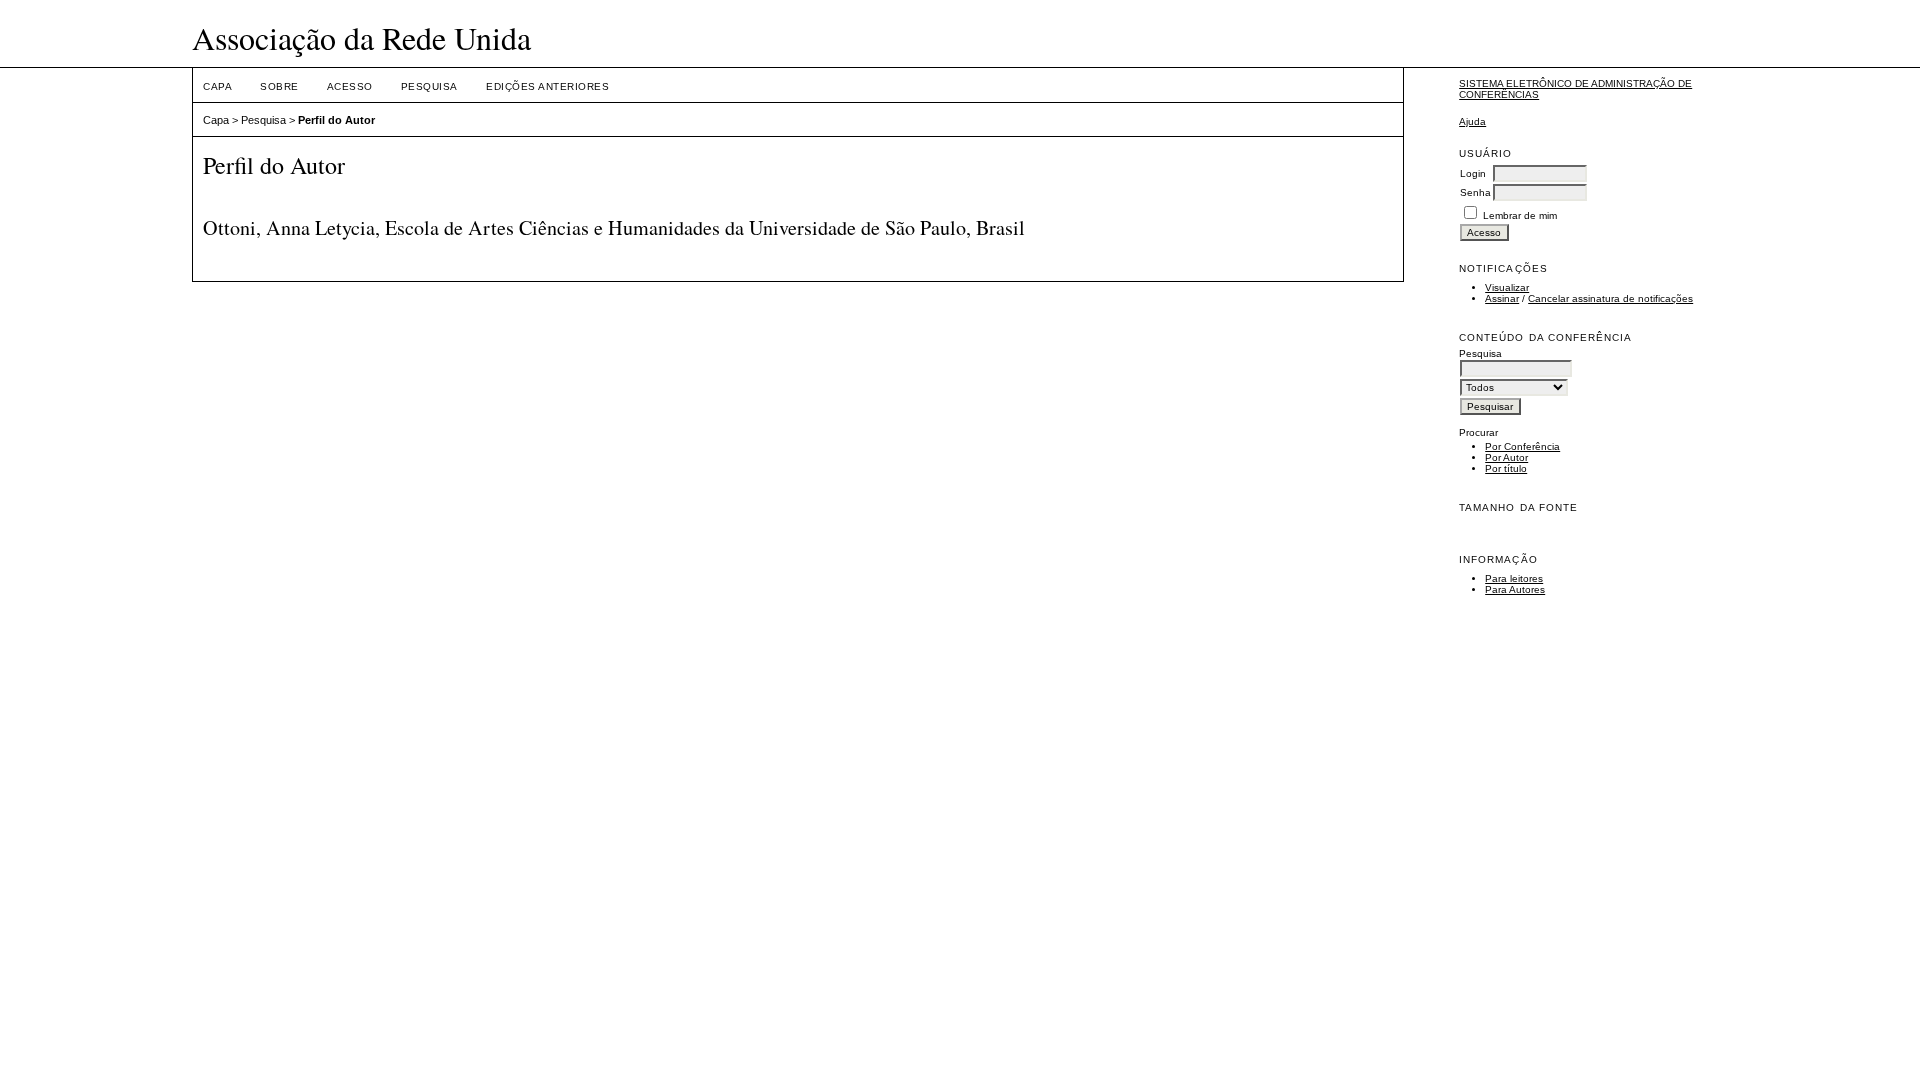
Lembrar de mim (1520, 215)
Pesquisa (429, 86)
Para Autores (1515, 589)
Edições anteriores (547, 86)
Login (1473, 173)
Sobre (279, 86)
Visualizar (1507, 287)
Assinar (1502, 298)
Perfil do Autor (336, 120)
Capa (217, 86)
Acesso (350, 86)
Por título (1506, 468)
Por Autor (1506, 457)
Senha (1475, 192)
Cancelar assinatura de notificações (1610, 298)
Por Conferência (1522, 446)
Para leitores (1514, 578)
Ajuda (1472, 121)
